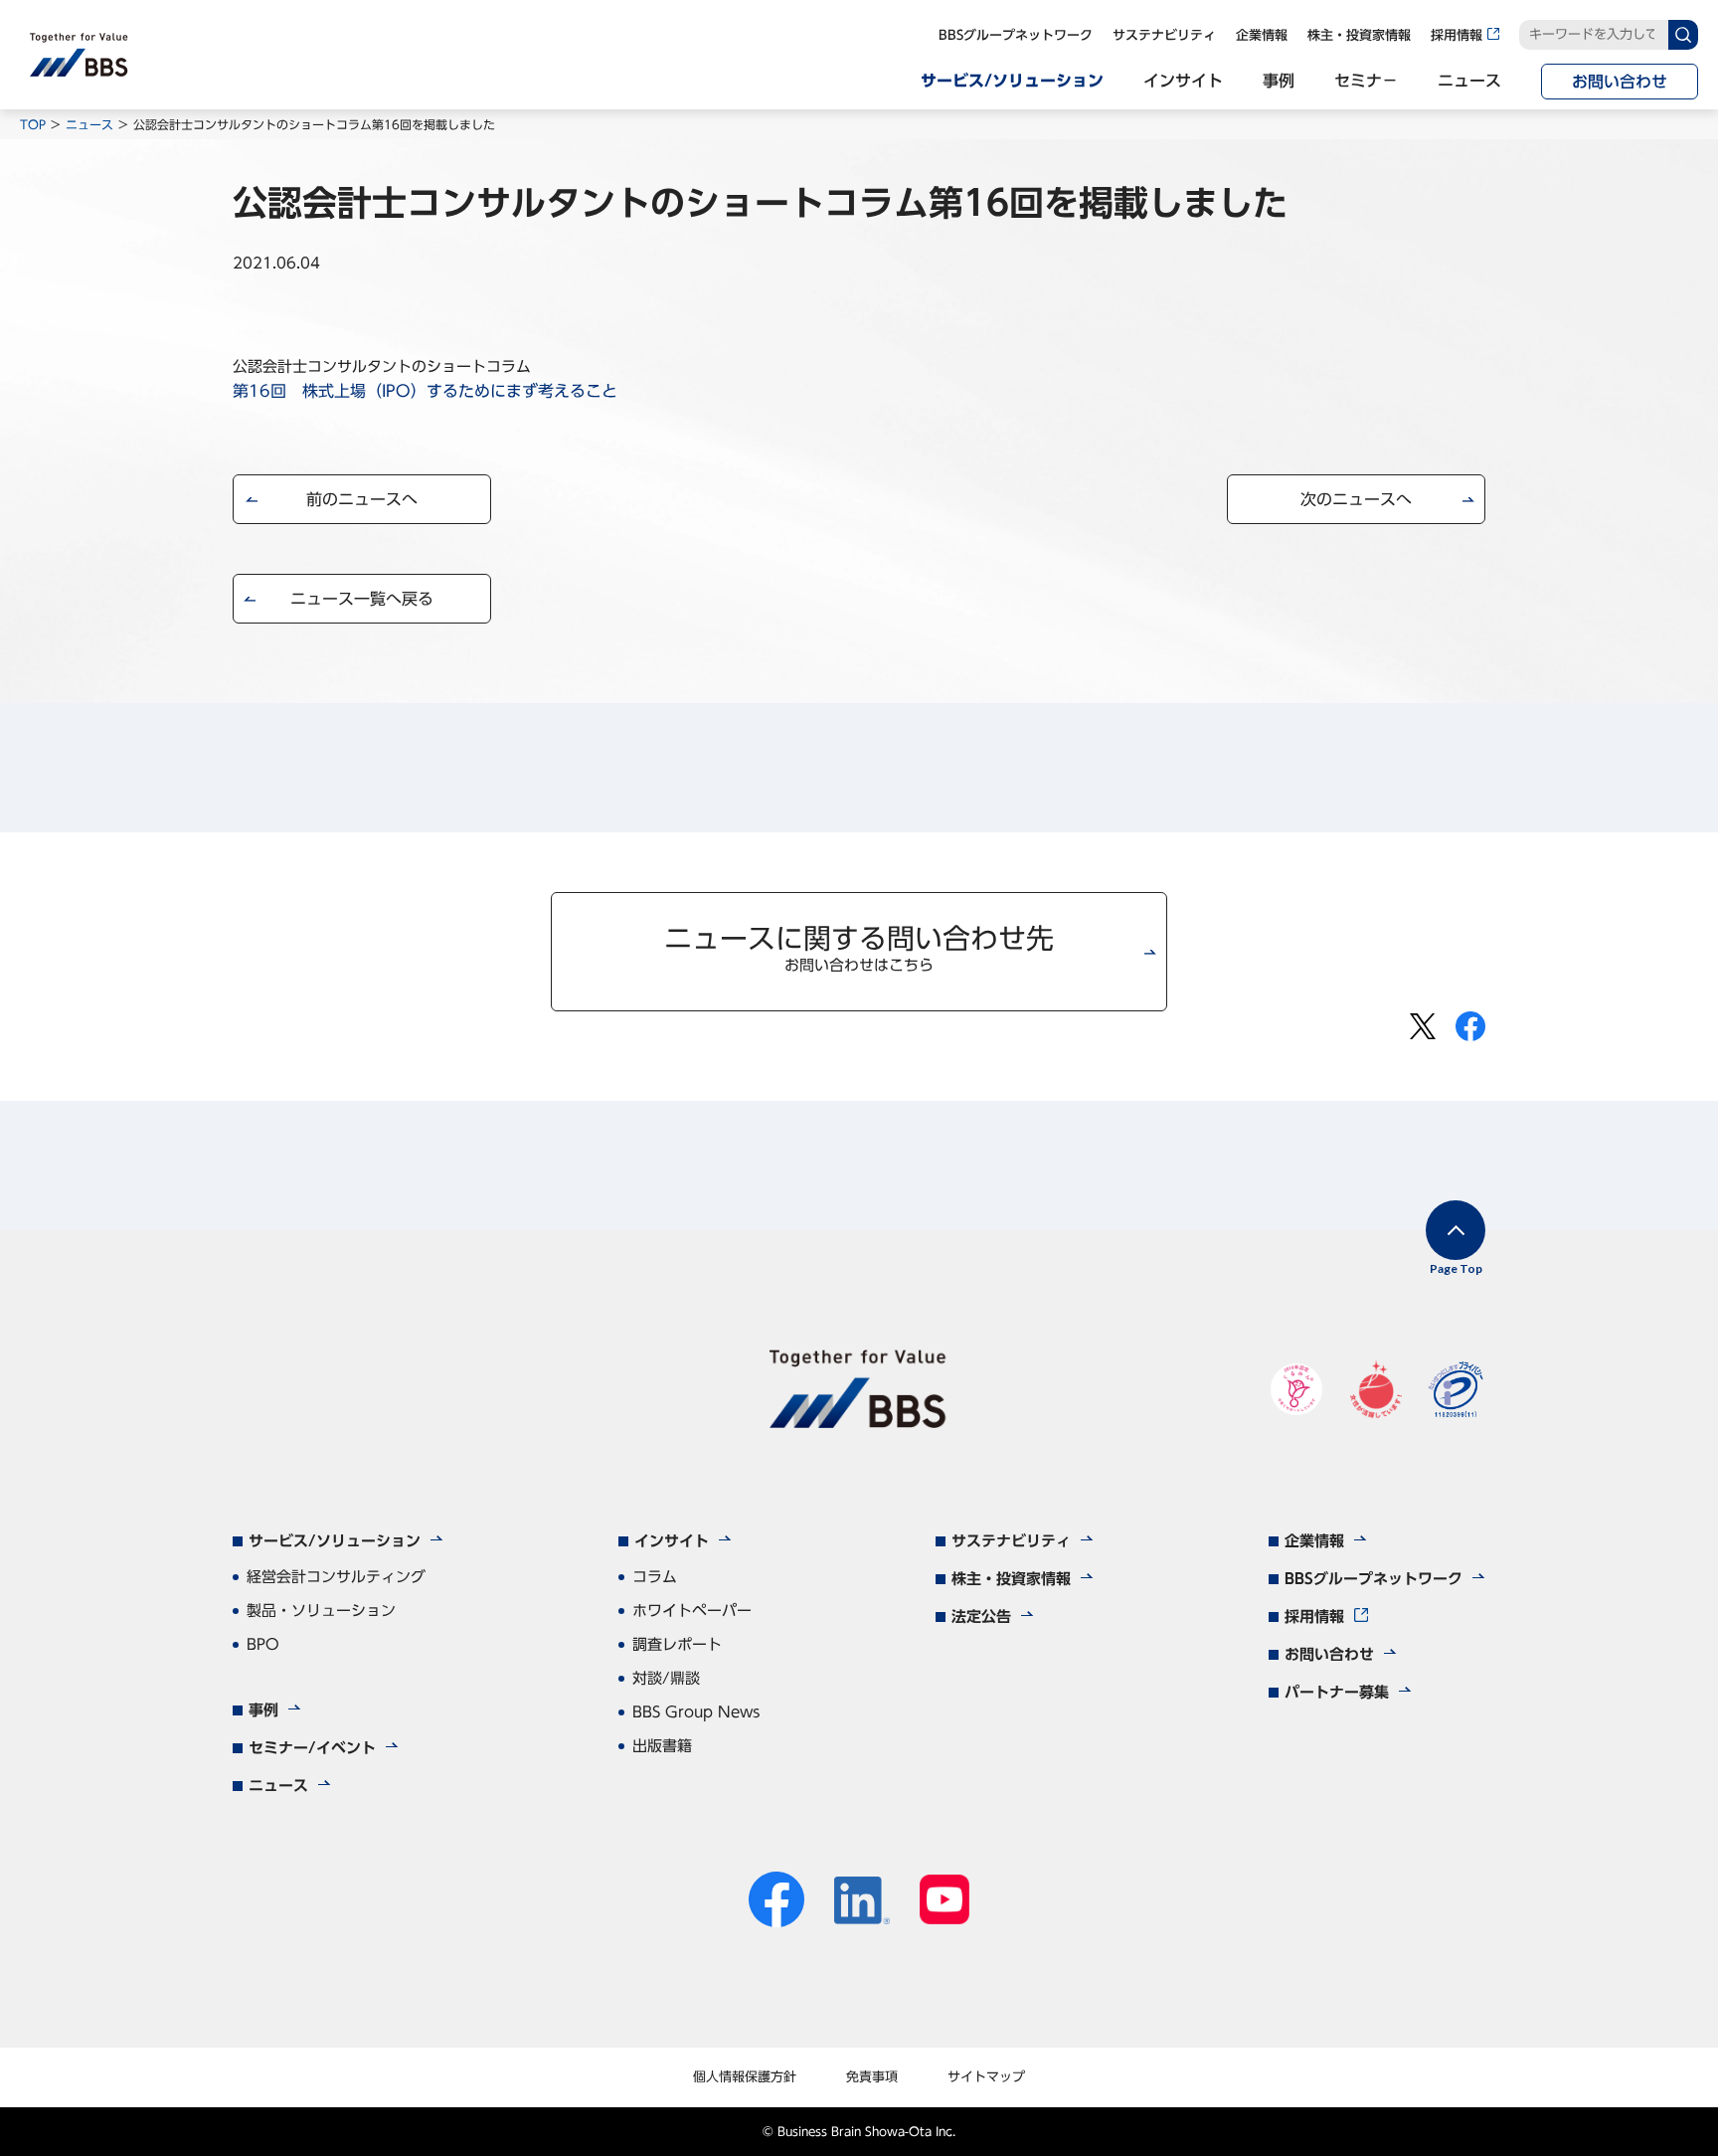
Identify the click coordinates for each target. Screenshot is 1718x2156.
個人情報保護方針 (745, 2077)
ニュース (89, 124)
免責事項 (872, 2077)
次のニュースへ (1356, 499)
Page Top (1456, 1268)
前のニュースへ (362, 499)
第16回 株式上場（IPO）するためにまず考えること (425, 391)
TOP (33, 124)
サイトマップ (986, 2077)
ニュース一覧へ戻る (362, 599)
